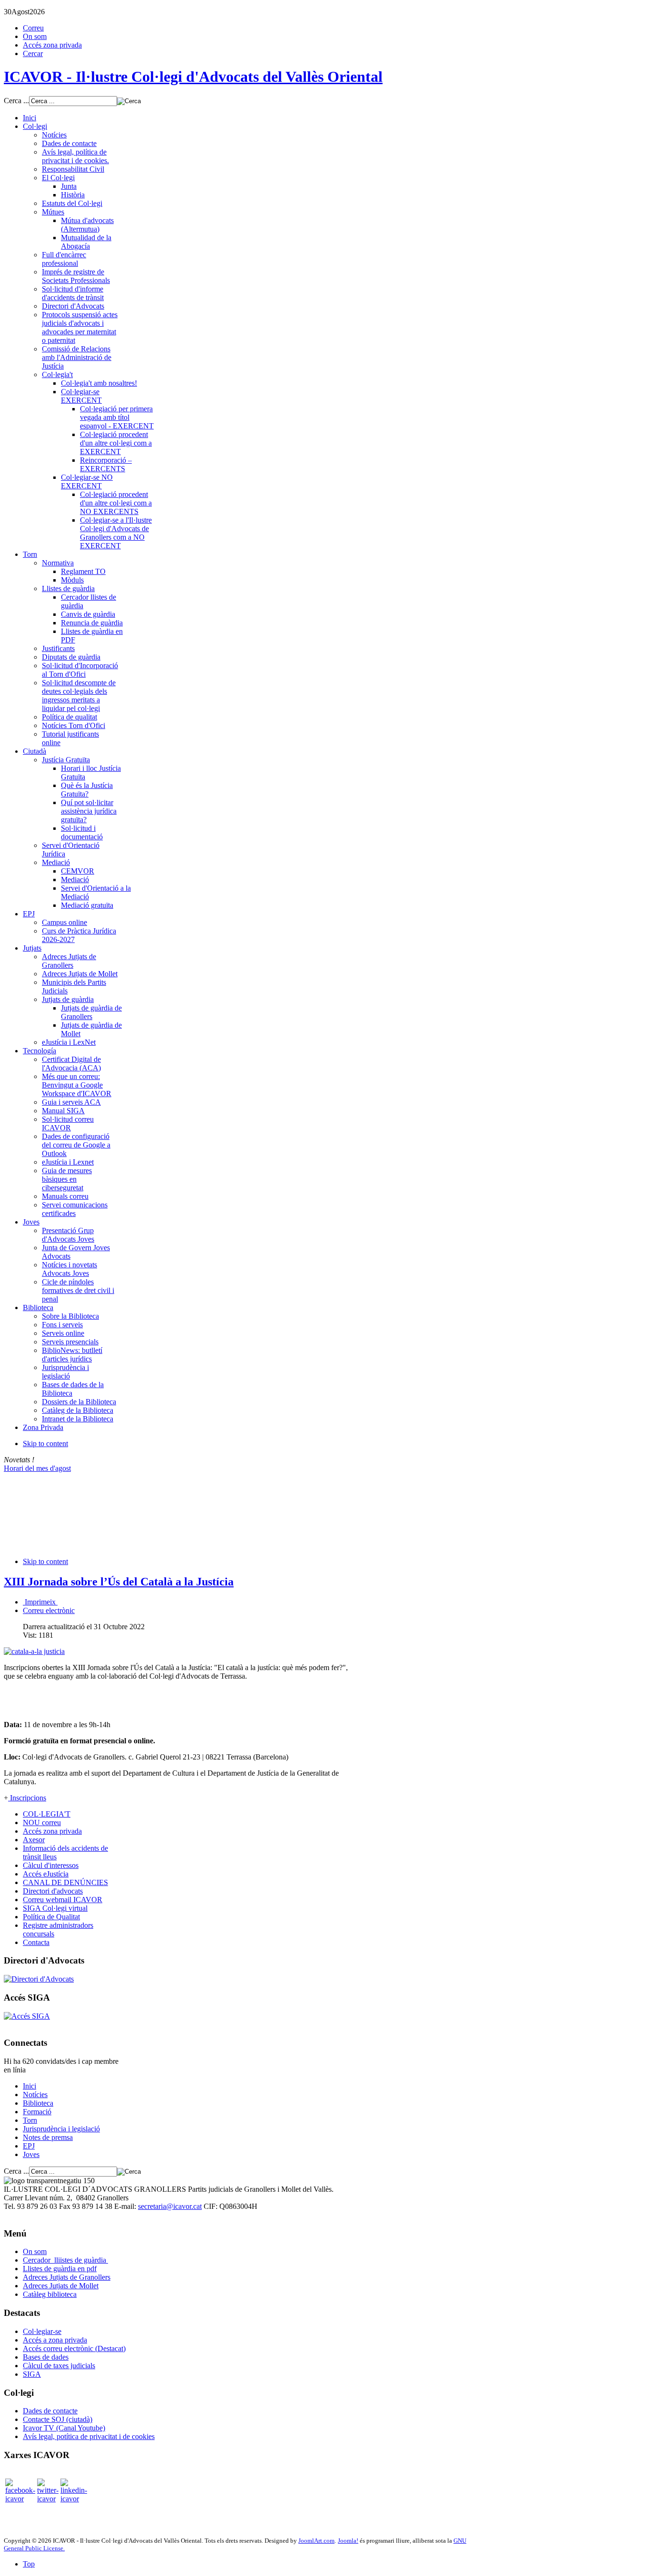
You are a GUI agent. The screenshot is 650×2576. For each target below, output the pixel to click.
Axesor (34, 1840)
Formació (37, 2112)
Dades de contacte (50, 2411)
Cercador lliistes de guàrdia (65, 2260)
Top (29, 2564)
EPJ (29, 2146)
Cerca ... (16, 101)
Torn (30, 2120)
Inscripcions (27, 1798)
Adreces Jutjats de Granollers (67, 2277)
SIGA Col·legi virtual (55, 1908)
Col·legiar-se (42, 2331)
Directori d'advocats (53, 1891)
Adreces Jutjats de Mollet (61, 2286)
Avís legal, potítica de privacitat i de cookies (89, 2436)
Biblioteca (38, 2103)
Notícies (35, 2095)
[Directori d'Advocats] (39, 1979)
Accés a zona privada (55, 2340)
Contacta (36, 1942)
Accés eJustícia (46, 1874)
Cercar (33, 53)
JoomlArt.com (316, 2541)
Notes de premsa (48, 2137)
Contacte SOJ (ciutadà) (58, 2419)
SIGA (32, 2374)
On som (35, 36)
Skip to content (45, 1444)
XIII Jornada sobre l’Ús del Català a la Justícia (119, 1582)
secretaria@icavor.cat (170, 2206)
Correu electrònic (49, 1610)
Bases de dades (46, 2357)
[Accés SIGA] (27, 2016)
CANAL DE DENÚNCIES (65, 1882)
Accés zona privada (52, 45)
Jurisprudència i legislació (61, 2129)
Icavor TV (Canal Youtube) (64, 2428)
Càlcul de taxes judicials (59, 2366)
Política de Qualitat (51, 1917)
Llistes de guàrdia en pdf (60, 2269)
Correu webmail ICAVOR (63, 1900)
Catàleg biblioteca (50, 2294)
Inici (30, 2086)
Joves (31, 2154)
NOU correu (42, 1823)
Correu (33, 28)
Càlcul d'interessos (51, 1865)
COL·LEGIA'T (47, 1814)
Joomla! (348, 2541)
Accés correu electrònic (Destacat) (74, 2348)
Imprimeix (40, 1602)
